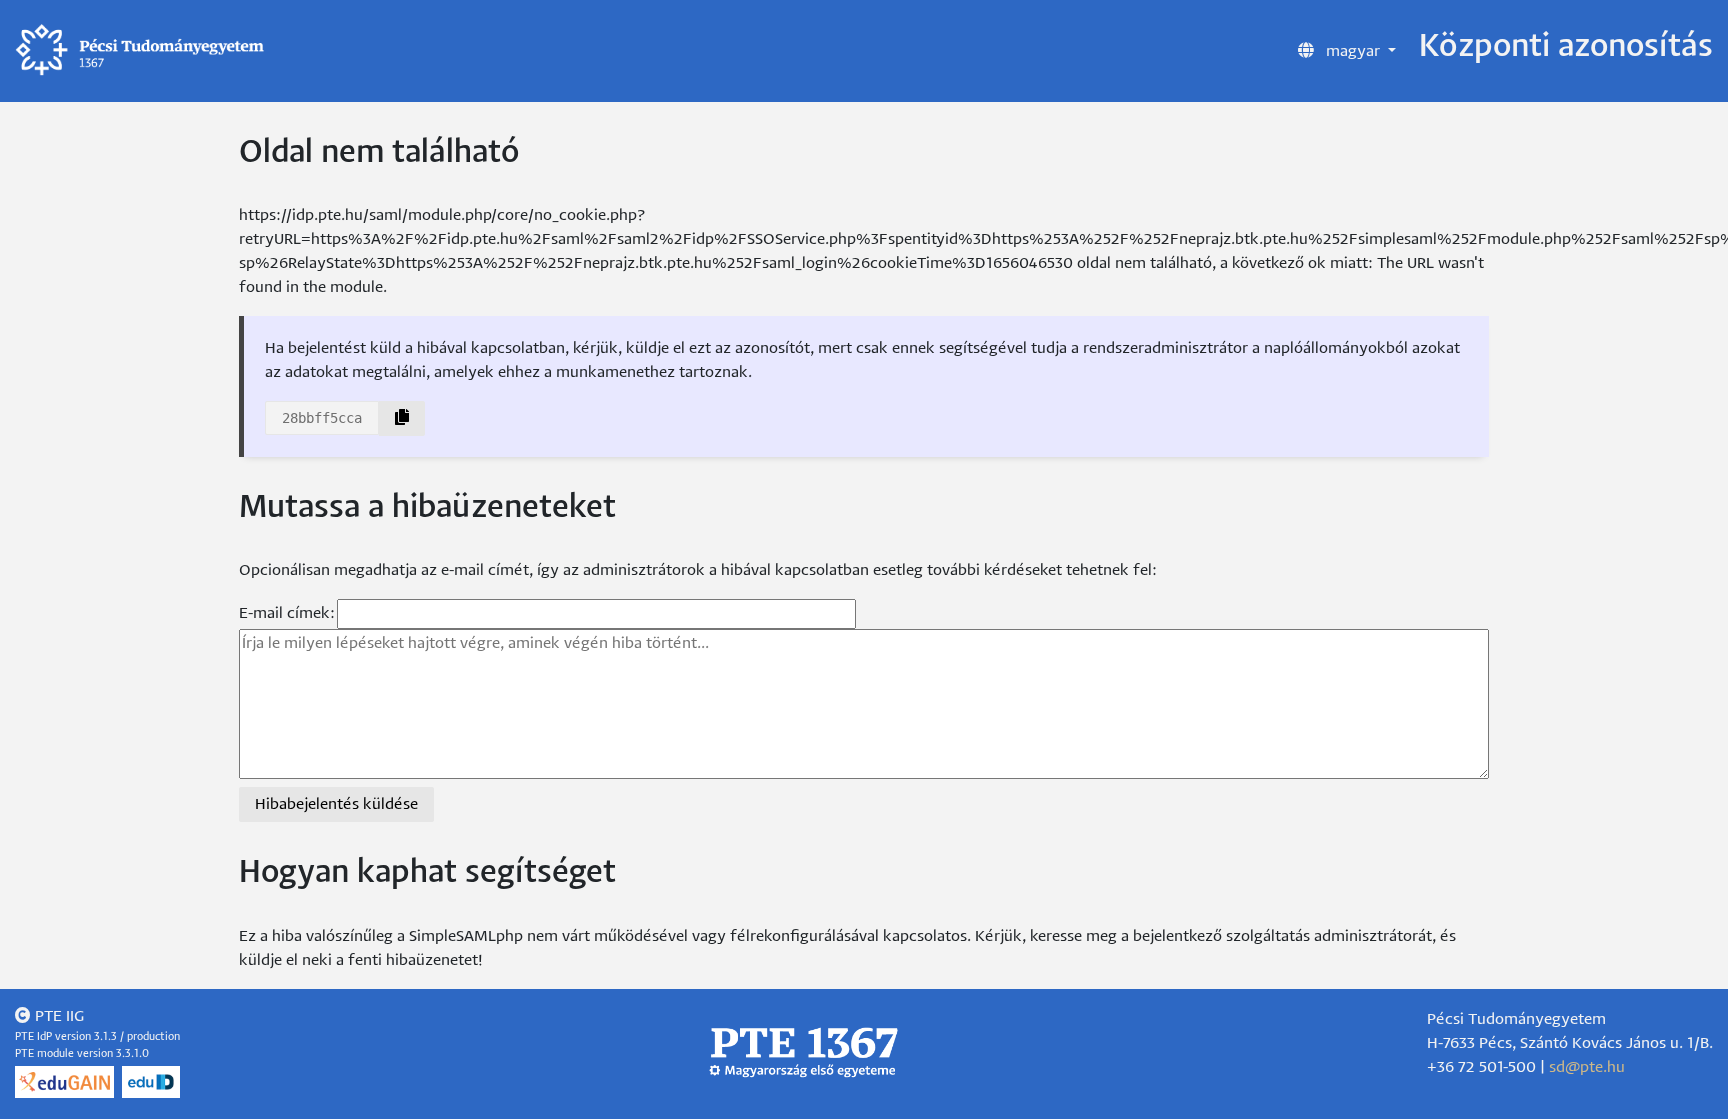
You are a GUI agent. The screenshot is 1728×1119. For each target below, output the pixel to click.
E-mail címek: (287, 613)
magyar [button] (1353, 51)
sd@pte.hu (1587, 1067)
